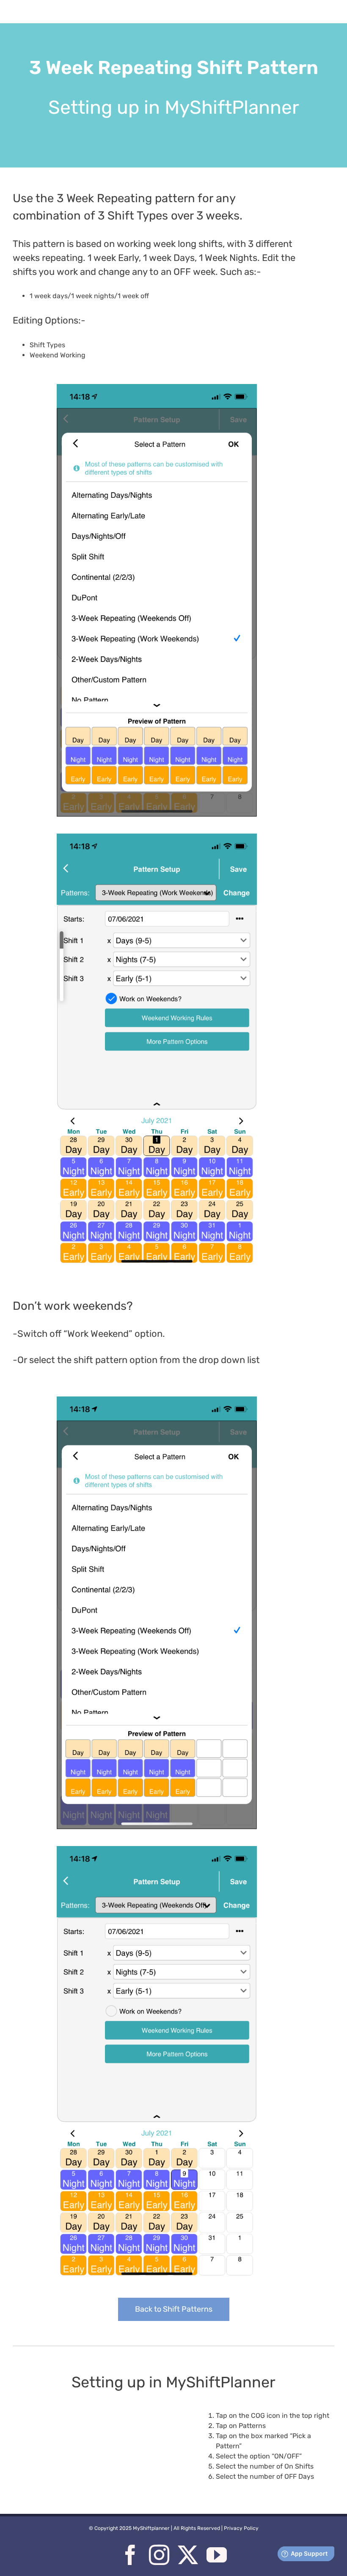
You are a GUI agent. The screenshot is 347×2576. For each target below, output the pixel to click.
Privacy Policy (241, 2528)
